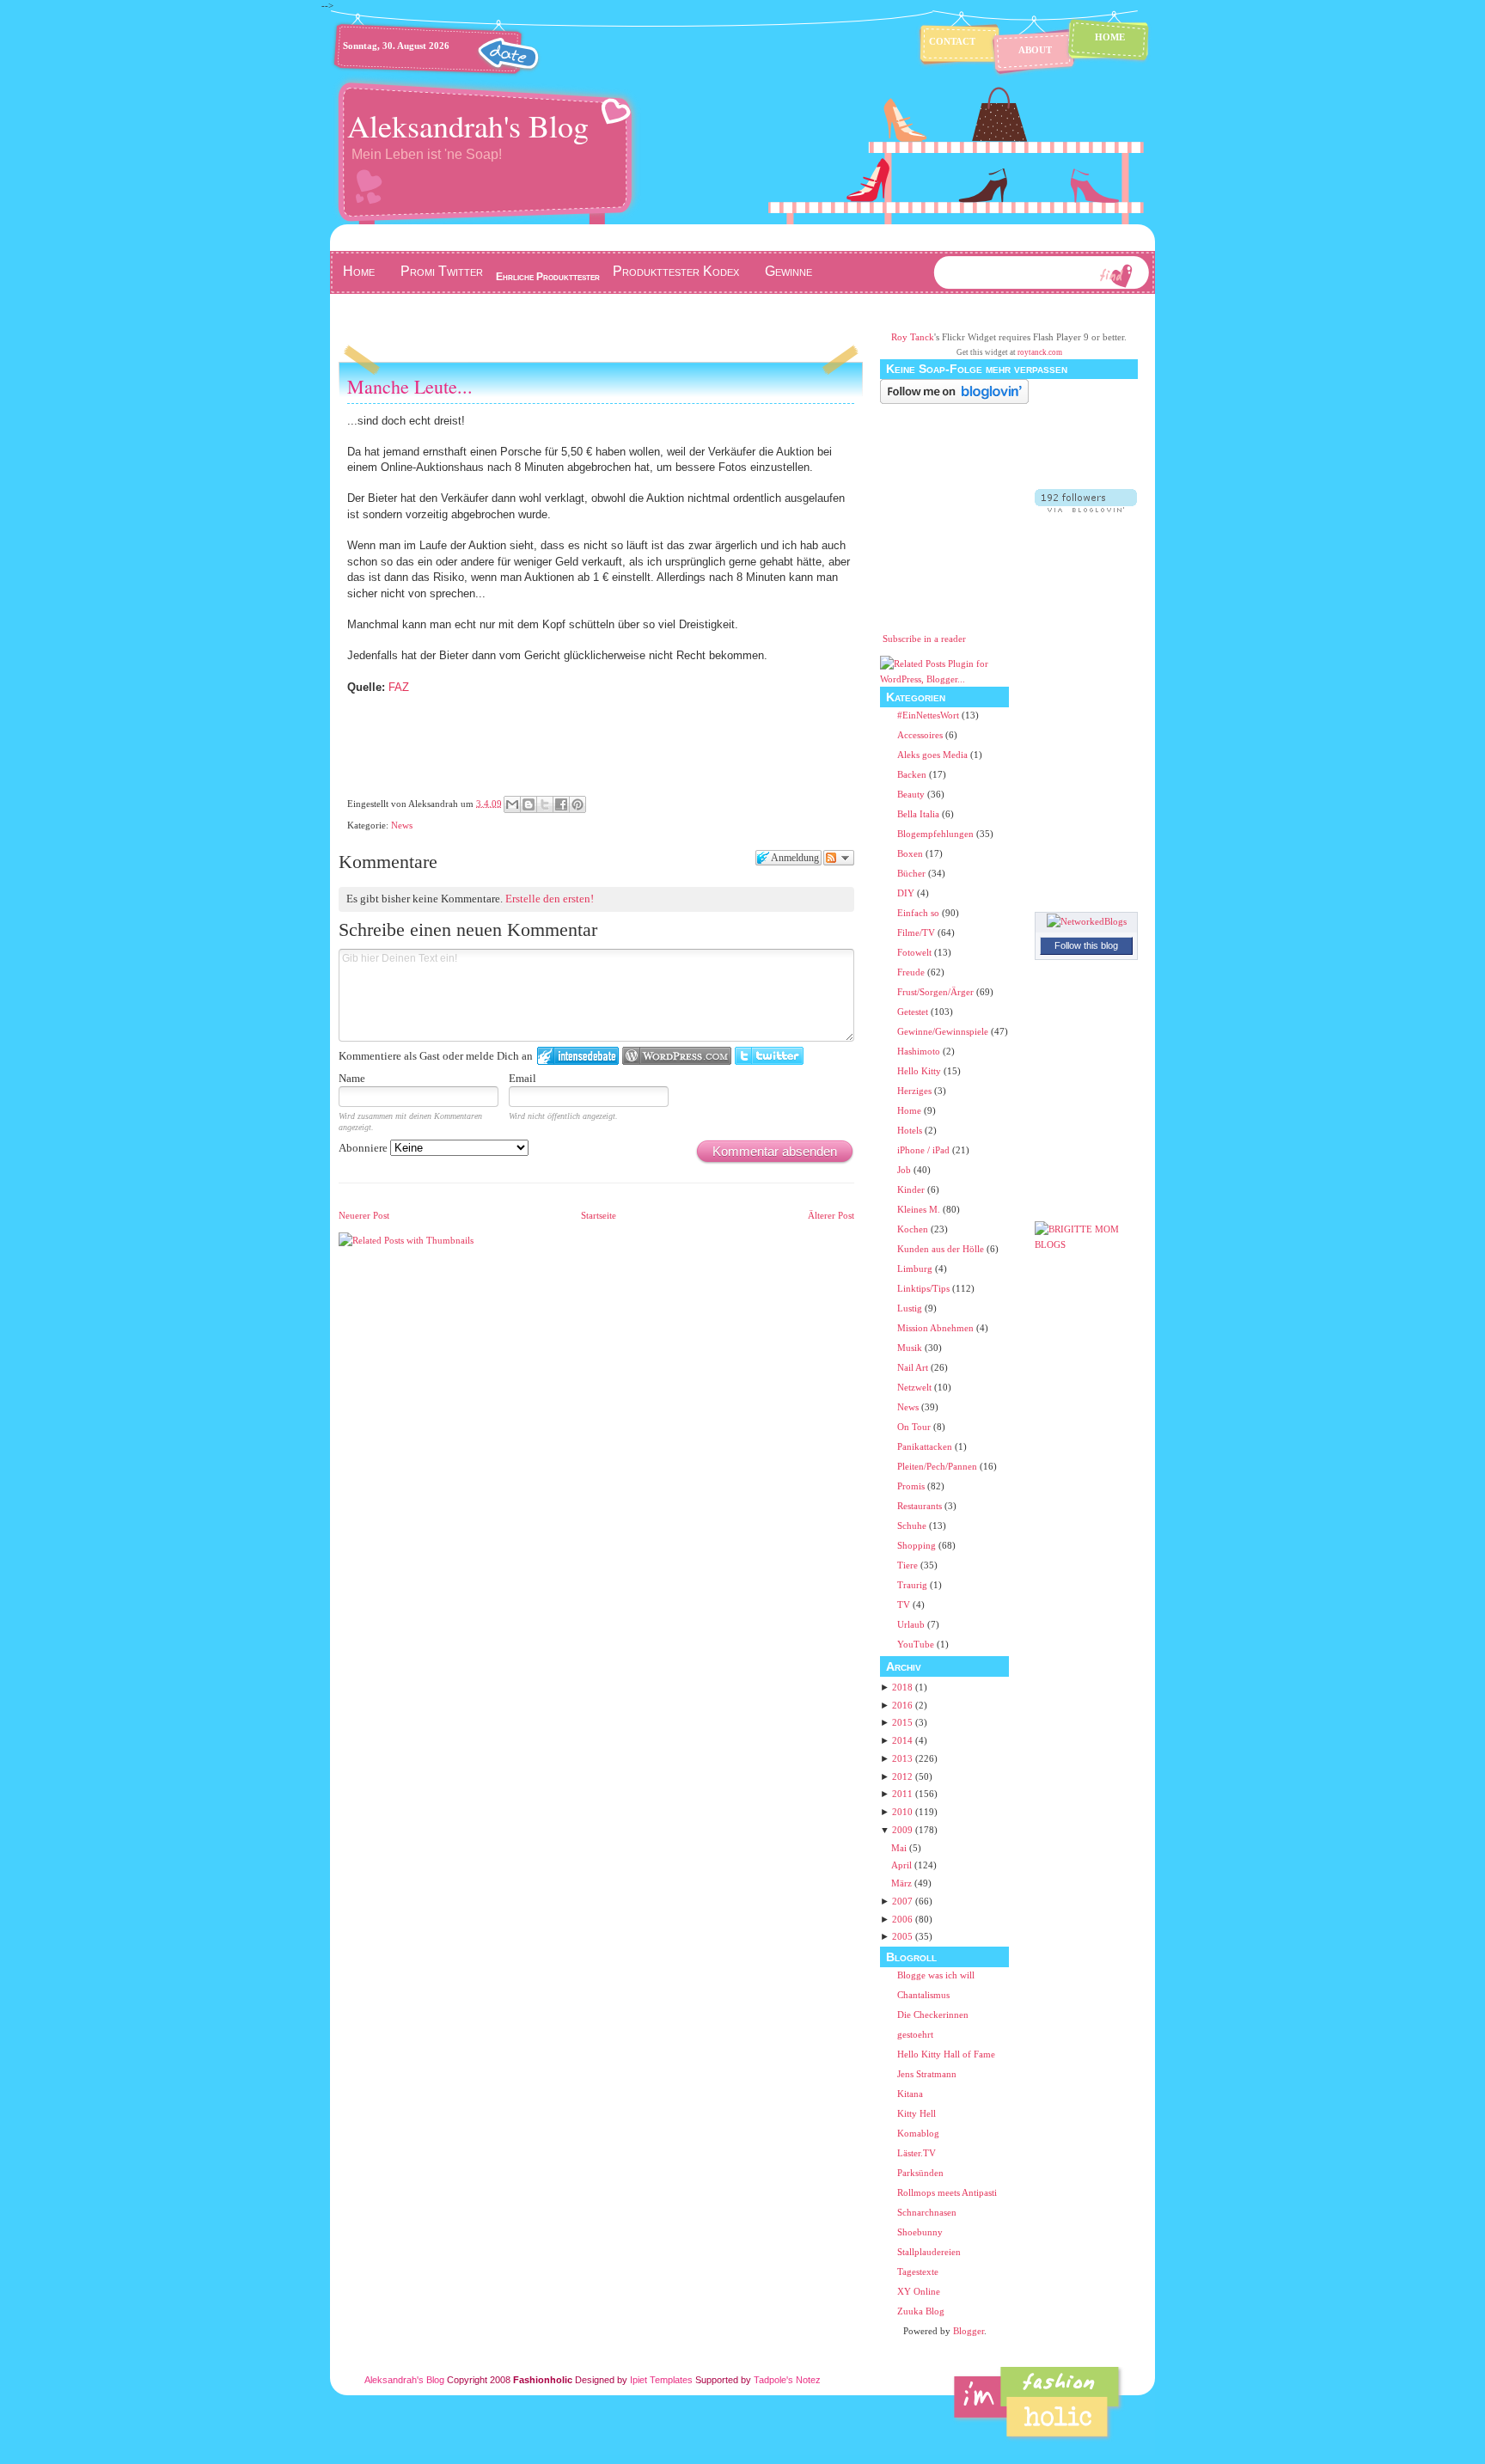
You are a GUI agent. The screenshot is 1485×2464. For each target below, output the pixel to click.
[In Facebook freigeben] (561, 804)
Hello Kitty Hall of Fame (946, 2054)
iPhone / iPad (925, 1150)
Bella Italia (920, 814)
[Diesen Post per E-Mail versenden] (512, 804)
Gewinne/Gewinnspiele (944, 1031)
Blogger (969, 2331)
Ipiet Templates (661, 2380)
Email (522, 1078)
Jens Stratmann (927, 2074)
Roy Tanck (913, 337)
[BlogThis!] (529, 804)
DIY (907, 893)
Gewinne (788, 271)
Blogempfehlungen (937, 834)
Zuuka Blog (921, 2311)
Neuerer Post (364, 1215)
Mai (899, 1848)
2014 (902, 1740)
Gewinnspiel (376, 306)
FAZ (399, 687)
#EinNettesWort (929, 715)
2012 (902, 1776)
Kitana (910, 2094)
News (402, 825)
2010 (902, 1812)
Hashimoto (920, 1051)
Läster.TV (917, 2153)
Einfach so (920, 913)
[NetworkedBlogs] (1087, 921)
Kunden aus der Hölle (942, 1249)
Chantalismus (923, 1995)
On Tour (915, 1427)
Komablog (918, 2133)
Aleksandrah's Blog (468, 125)
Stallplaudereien (929, 2252)
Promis (912, 1486)
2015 (902, 1722)
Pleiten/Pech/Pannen (938, 1466)
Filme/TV (917, 932)
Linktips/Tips (925, 1288)
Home (1110, 37)
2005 (902, 1936)
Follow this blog (1086, 945)
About (1035, 50)
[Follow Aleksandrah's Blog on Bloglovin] (954, 400)
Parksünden (920, 2173)
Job (905, 1170)
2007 (902, 1901)
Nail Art (914, 1367)
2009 (902, 1830)
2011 (902, 1794)
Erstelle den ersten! (550, 899)
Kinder (912, 1189)
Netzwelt (916, 1387)
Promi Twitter (442, 271)
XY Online (919, 2291)
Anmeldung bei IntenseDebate (578, 1056)
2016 (902, 1705)
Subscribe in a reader (924, 639)
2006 (902, 1919)
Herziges (916, 1091)
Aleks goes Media (934, 755)
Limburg (916, 1269)
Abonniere (364, 1148)
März (901, 1883)
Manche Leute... (410, 386)
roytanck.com (1040, 352)
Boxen (911, 853)
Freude (912, 972)
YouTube (917, 1644)
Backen (913, 774)
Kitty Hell (917, 2113)
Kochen (914, 1229)
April (901, 1865)
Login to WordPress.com (677, 1056)
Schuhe (913, 1525)
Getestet (914, 1012)
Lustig (911, 1308)
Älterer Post (831, 1215)
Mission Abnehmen (937, 1328)
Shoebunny (920, 2232)
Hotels (911, 1130)
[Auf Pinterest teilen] (577, 804)
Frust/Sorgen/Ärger (937, 992)
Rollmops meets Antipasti (947, 2192)
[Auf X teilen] (545, 804)
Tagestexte (918, 2271)
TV (905, 1605)
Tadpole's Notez (787, 2380)
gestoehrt (915, 2034)
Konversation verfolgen (839, 858)
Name (352, 1078)
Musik (911, 1348)
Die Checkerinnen (933, 2015)
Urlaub (912, 1624)
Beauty (912, 794)
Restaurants (921, 1506)
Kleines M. (920, 1209)
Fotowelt (916, 952)
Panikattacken (926, 1446)
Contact (952, 41)
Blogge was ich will (936, 1975)
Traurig (914, 1585)
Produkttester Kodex (676, 271)
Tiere (909, 1565)
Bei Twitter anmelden (769, 1056)
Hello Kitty (920, 1071)
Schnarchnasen (927, 2212)
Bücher (913, 873)
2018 (902, 1687)
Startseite (599, 1215)
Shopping (918, 1545)
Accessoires (921, 735)
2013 (902, 1758)
